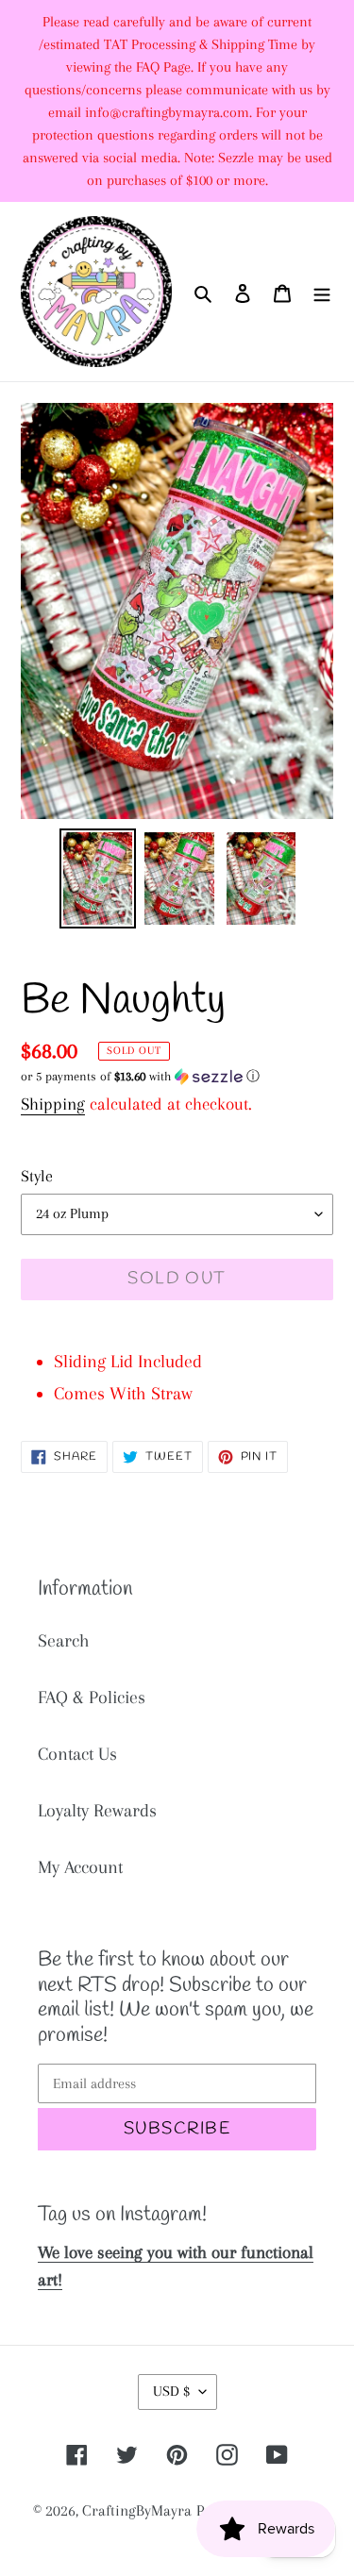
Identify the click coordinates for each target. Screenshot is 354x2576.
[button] (140, 1077)
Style (37, 1176)
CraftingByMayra (137, 2510)
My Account (80, 1867)
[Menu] (322, 292)
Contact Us (77, 1754)
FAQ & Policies (92, 1698)
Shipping (53, 1104)
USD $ (171, 2391)
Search (64, 1641)
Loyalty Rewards (97, 1811)
